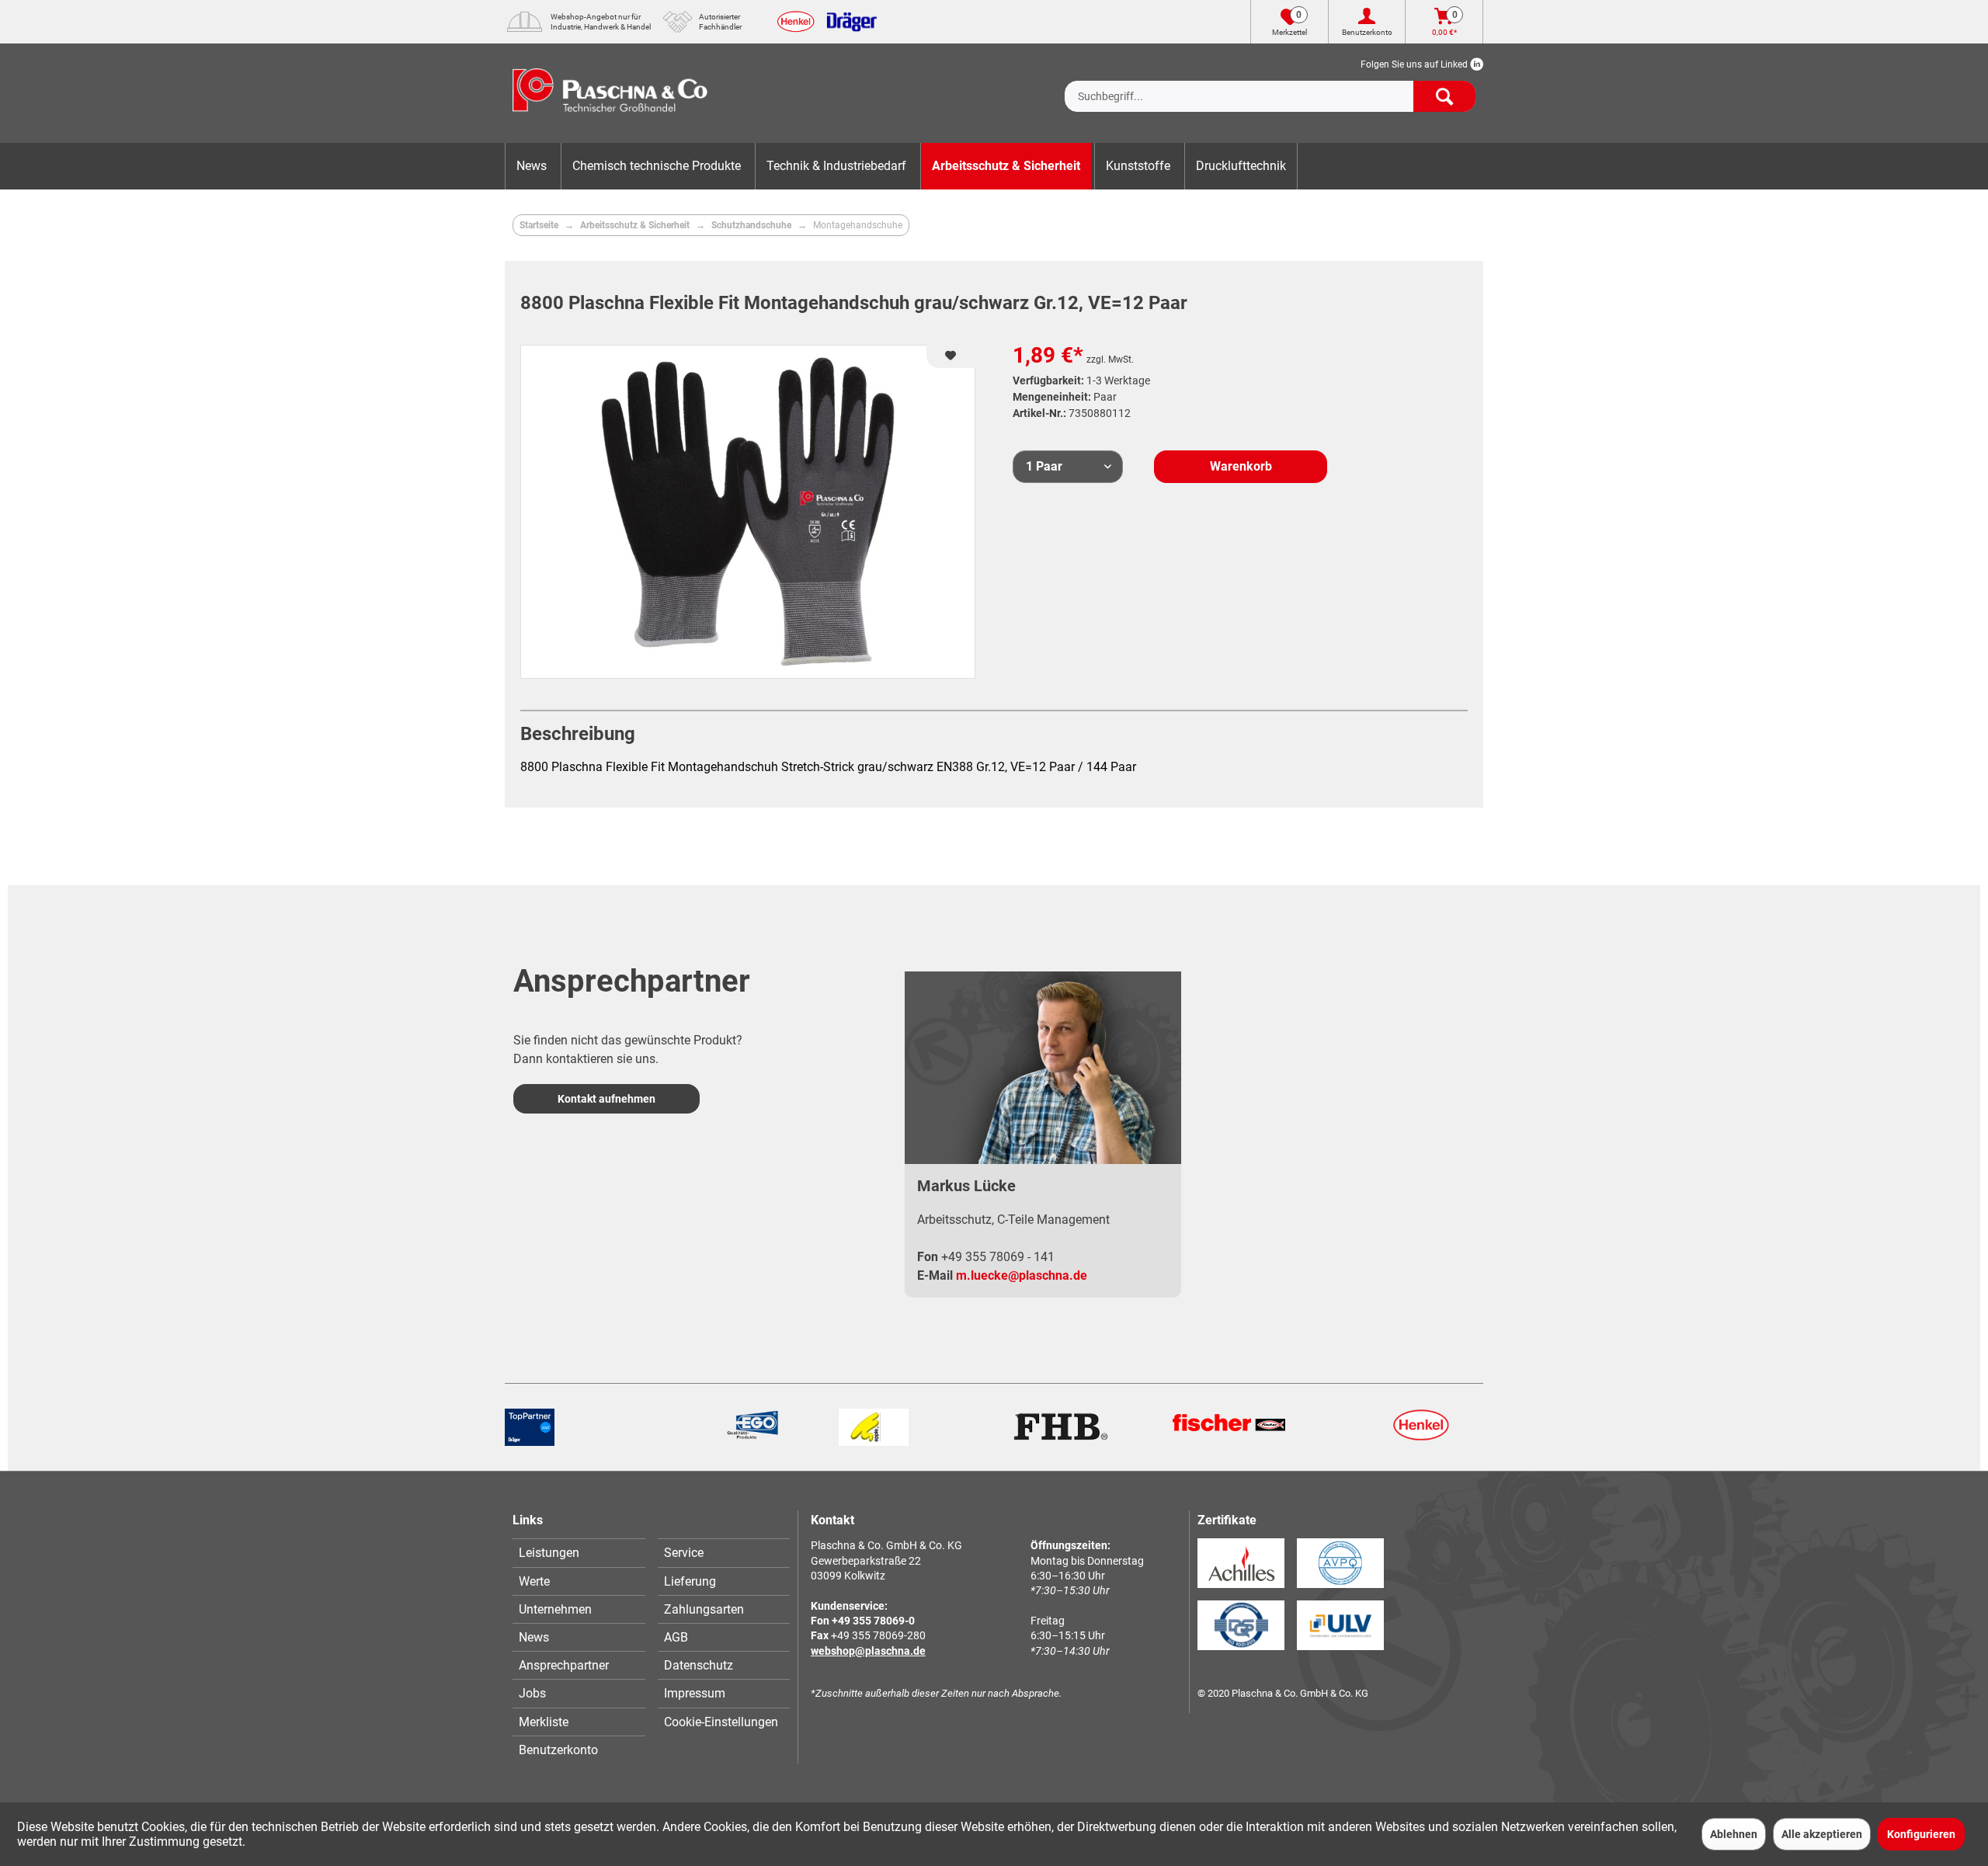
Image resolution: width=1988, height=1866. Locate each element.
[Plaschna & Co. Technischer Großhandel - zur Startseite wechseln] (610, 93)
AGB (676, 1637)
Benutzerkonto (558, 1750)
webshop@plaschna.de (868, 1651)
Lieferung (690, 1581)
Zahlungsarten (704, 1609)
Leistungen (549, 1553)
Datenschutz (699, 1665)
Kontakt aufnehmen (606, 1099)
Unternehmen (555, 1609)
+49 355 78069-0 (873, 1621)
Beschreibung (578, 734)
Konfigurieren (1921, 1834)
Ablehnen (1734, 1834)
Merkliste (544, 1722)
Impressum (695, 1693)
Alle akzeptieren (1822, 1834)
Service (684, 1553)
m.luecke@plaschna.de (1022, 1275)
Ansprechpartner (564, 1665)
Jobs (532, 1693)
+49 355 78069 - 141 (998, 1257)
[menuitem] (1270, 84)
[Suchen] (1444, 96)
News (534, 1637)
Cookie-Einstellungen (721, 1722)
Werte (534, 1581)
